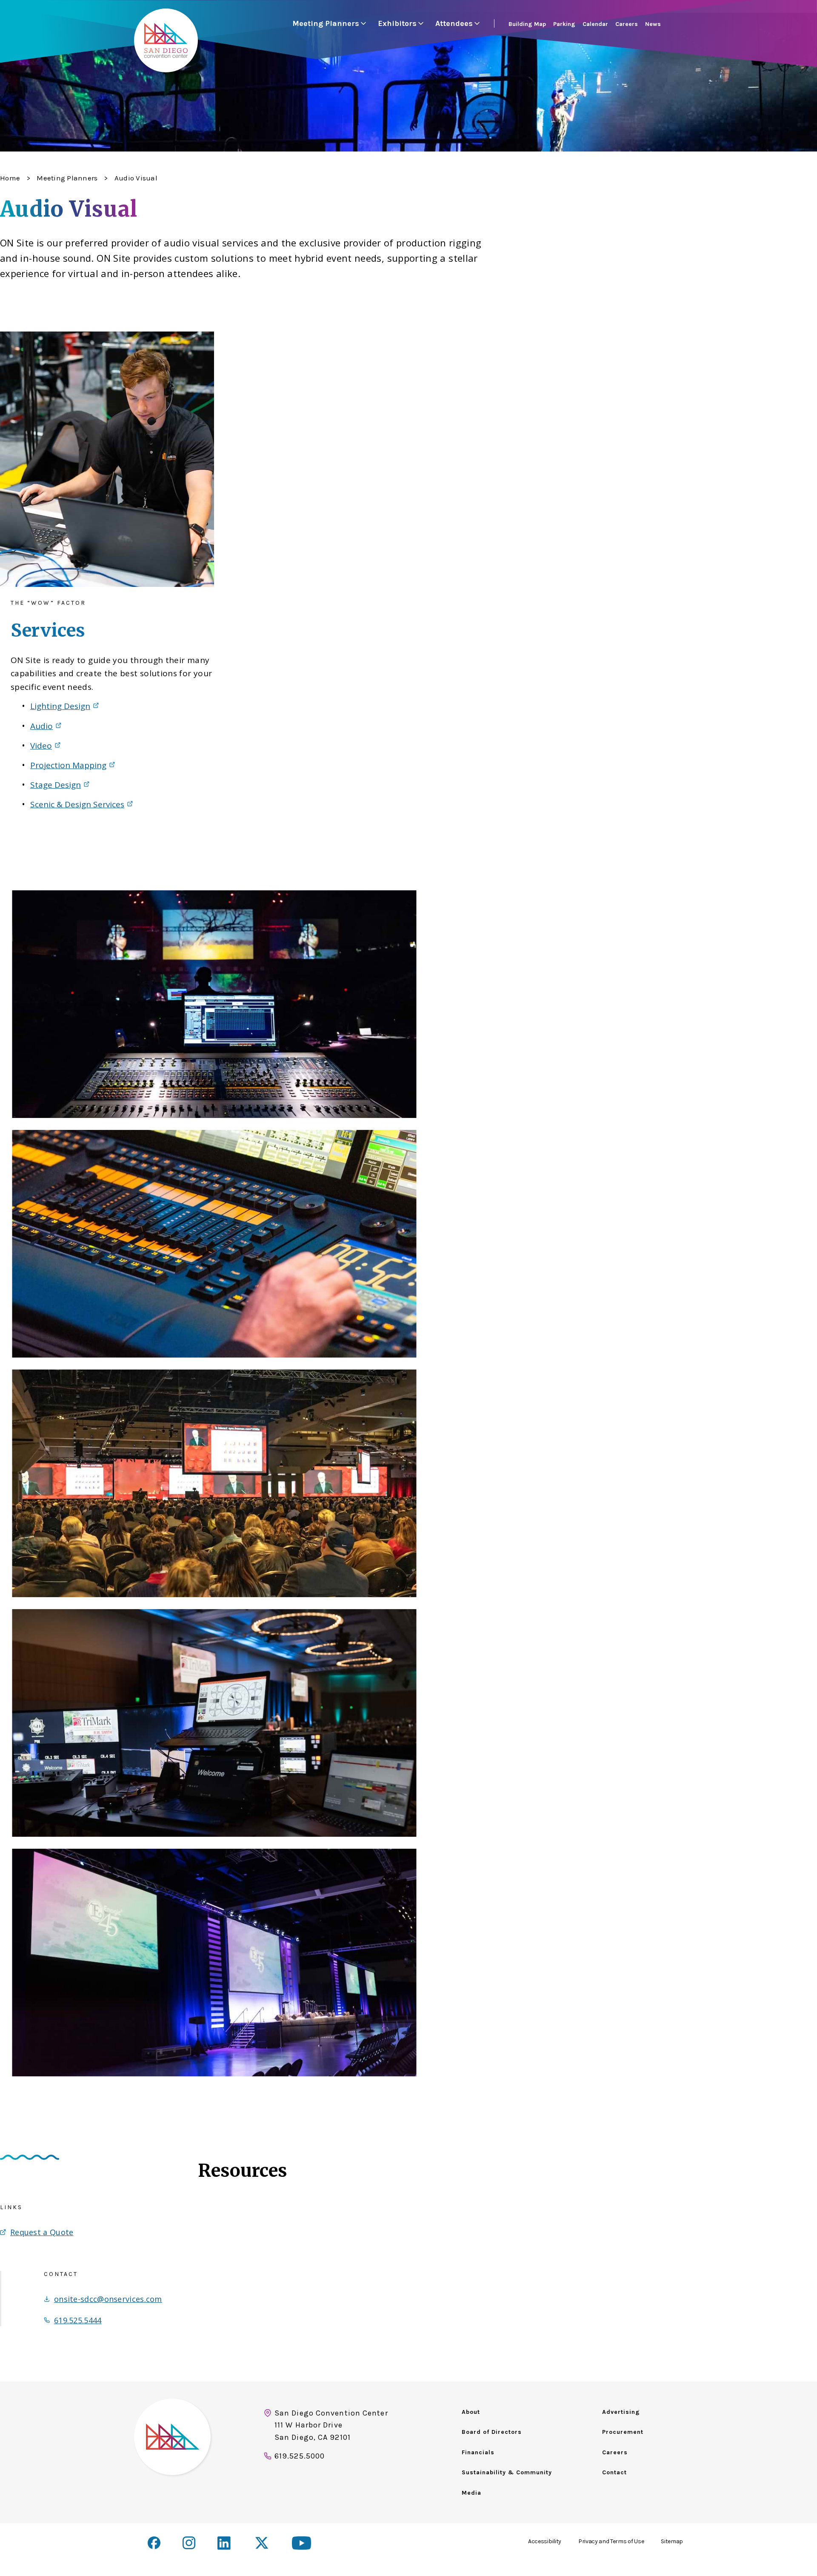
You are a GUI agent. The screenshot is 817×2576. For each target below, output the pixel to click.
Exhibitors (397, 23)
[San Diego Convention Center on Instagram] (189, 2543)
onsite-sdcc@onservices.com (108, 2299)
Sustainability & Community (507, 2472)
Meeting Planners (326, 23)
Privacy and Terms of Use (611, 2541)
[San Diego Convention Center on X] (263, 2544)
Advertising (621, 2412)
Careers (615, 2452)
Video (41, 746)
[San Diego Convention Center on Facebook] (154, 2543)
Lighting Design (60, 706)
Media (471, 2493)
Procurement (623, 2432)
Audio (41, 726)
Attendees (454, 23)
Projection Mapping (68, 765)
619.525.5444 (78, 2320)
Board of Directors (492, 2432)
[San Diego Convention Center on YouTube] (301, 2543)
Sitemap (672, 2541)
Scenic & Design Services (77, 804)
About (471, 2412)
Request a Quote (42, 2232)
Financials (478, 2452)
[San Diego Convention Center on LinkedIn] (225, 2544)
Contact (614, 2472)
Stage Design (56, 785)
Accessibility (545, 2541)
